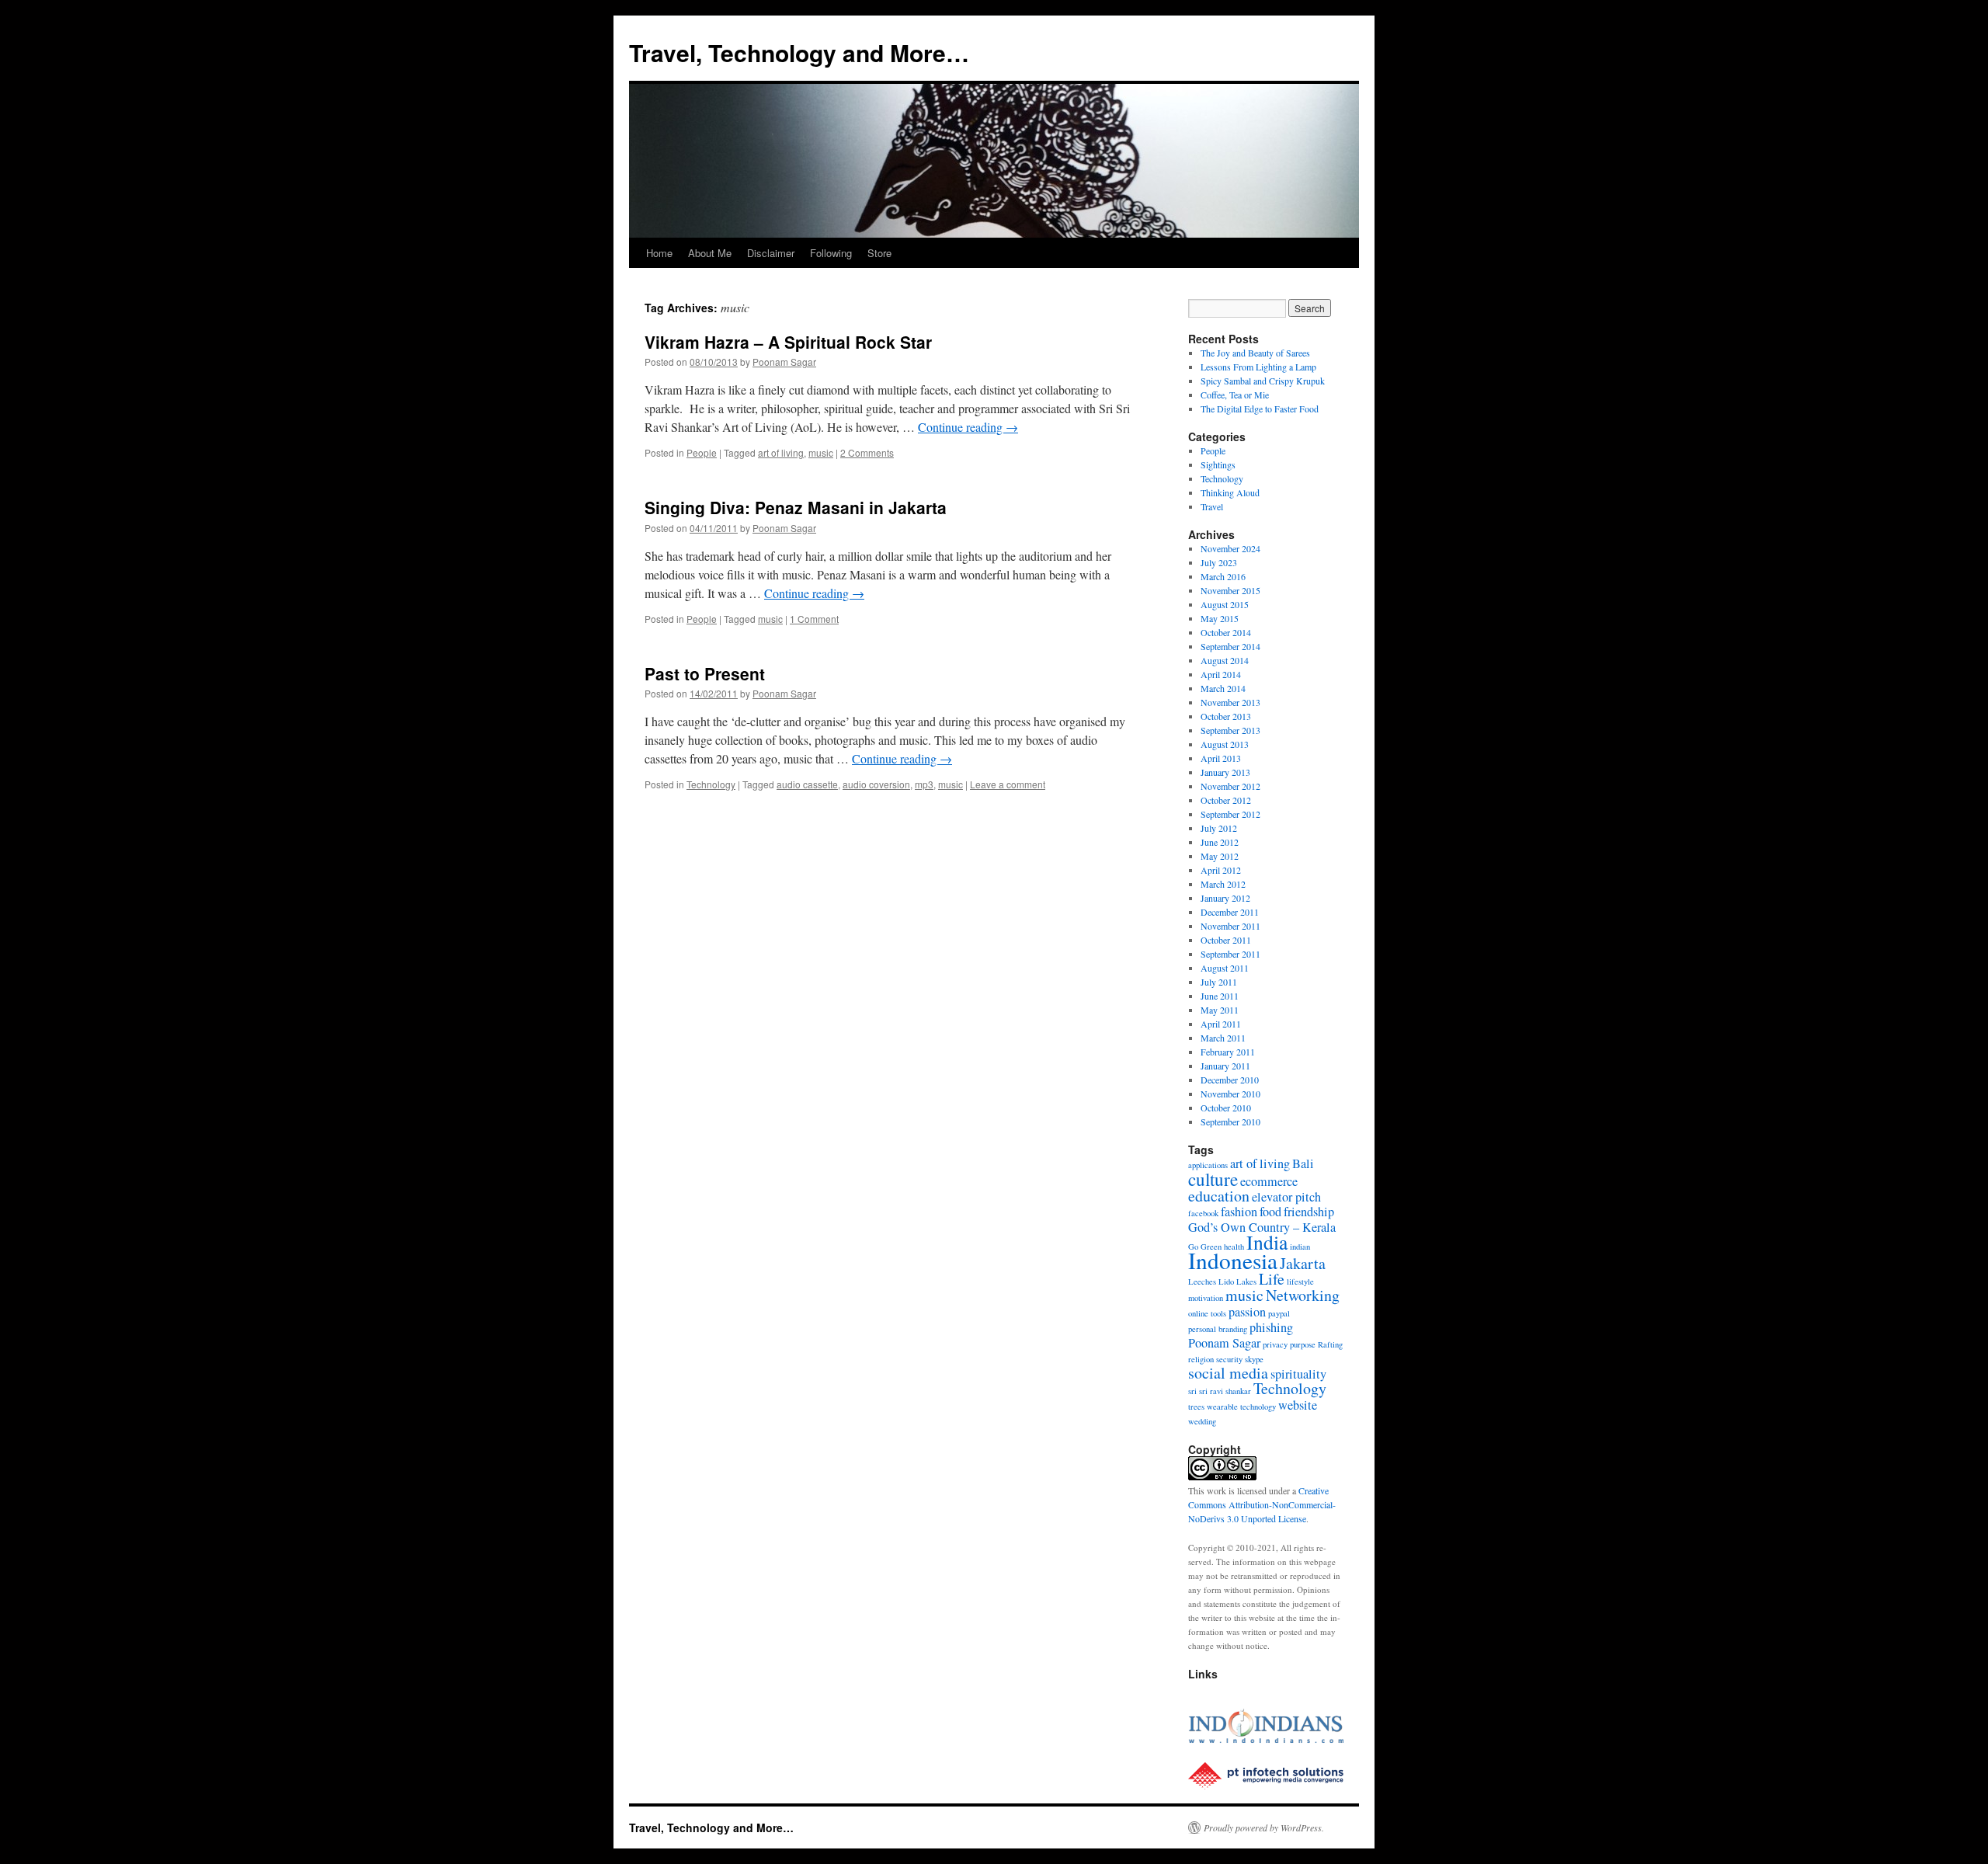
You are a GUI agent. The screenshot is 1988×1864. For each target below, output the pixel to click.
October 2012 (1226, 800)
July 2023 (1219, 562)
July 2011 (1219, 982)
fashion (1239, 1212)
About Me (710, 253)
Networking (1303, 1295)
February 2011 (1228, 1052)
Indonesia (1233, 1260)
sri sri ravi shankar (1220, 1391)
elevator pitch (1286, 1197)
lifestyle (1300, 1281)
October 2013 (1226, 716)
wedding (1202, 1421)
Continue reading (968, 427)
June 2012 (1220, 842)
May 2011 (1220, 1010)
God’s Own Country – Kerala (1262, 1227)
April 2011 (1221, 1024)
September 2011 (1230, 954)
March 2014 (1223, 688)
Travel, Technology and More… (799, 52)
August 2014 (1225, 660)
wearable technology (1241, 1407)
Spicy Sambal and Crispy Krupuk (1263, 381)
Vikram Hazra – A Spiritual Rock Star (788, 342)
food (1270, 1212)
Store (879, 253)
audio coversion (876, 784)
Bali (1303, 1163)
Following (831, 253)
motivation (1206, 1298)
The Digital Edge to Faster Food (1260, 409)
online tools (1207, 1313)
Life (1272, 1279)
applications (1208, 1165)
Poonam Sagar (784, 362)
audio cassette (807, 784)
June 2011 (1220, 996)
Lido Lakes (1237, 1281)
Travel (1212, 506)
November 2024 (1230, 548)
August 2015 (1225, 604)
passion (1247, 1312)
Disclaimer (771, 253)
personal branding (1218, 1329)
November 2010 (1230, 1094)
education (1219, 1196)
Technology (711, 784)
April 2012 (1221, 870)
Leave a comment (1008, 784)
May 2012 (1220, 856)
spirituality (1298, 1374)
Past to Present (705, 673)
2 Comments (867, 452)
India (1267, 1242)
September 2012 (1230, 814)
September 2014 (1230, 646)
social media (1228, 1373)
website (1298, 1405)
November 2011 (1230, 926)
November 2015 (1230, 590)
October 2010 (1226, 1108)
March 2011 (1223, 1038)
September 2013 (1230, 730)
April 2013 (1221, 758)
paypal (1279, 1313)
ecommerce (1269, 1181)
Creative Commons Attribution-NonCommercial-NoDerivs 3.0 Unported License (1262, 1504)
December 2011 (1230, 912)
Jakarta (1303, 1263)
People (702, 452)
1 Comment (814, 619)
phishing (1271, 1327)
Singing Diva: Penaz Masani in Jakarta (796, 507)
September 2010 (1230, 1122)
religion (1201, 1359)
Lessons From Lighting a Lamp (1258, 367)
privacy (1275, 1344)
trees (1196, 1407)
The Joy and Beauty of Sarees (1255, 353)
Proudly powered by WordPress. (1264, 1827)
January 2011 (1225, 1066)
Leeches (1202, 1281)
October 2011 (1226, 940)
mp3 (924, 784)
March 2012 (1223, 884)
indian (1300, 1247)
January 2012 (1225, 898)
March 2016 (1223, 576)
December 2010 (1230, 1080)
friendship (1309, 1212)
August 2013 (1225, 744)
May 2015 (1220, 618)
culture (1213, 1179)
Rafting (1330, 1344)
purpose (1303, 1344)
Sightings (1218, 464)
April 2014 (1221, 674)
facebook (1203, 1213)
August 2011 (1225, 968)
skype (1254, 1359)
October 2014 (1226, 632)
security (1229, 1359)
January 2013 (1225, 772)
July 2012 (1219, 828)
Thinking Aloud (1230, 492)
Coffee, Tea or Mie (1235, 395)
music (821, 452)
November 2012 (1230, 786)
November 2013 (1230, 702)
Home (659, 253)
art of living (781, 452)
